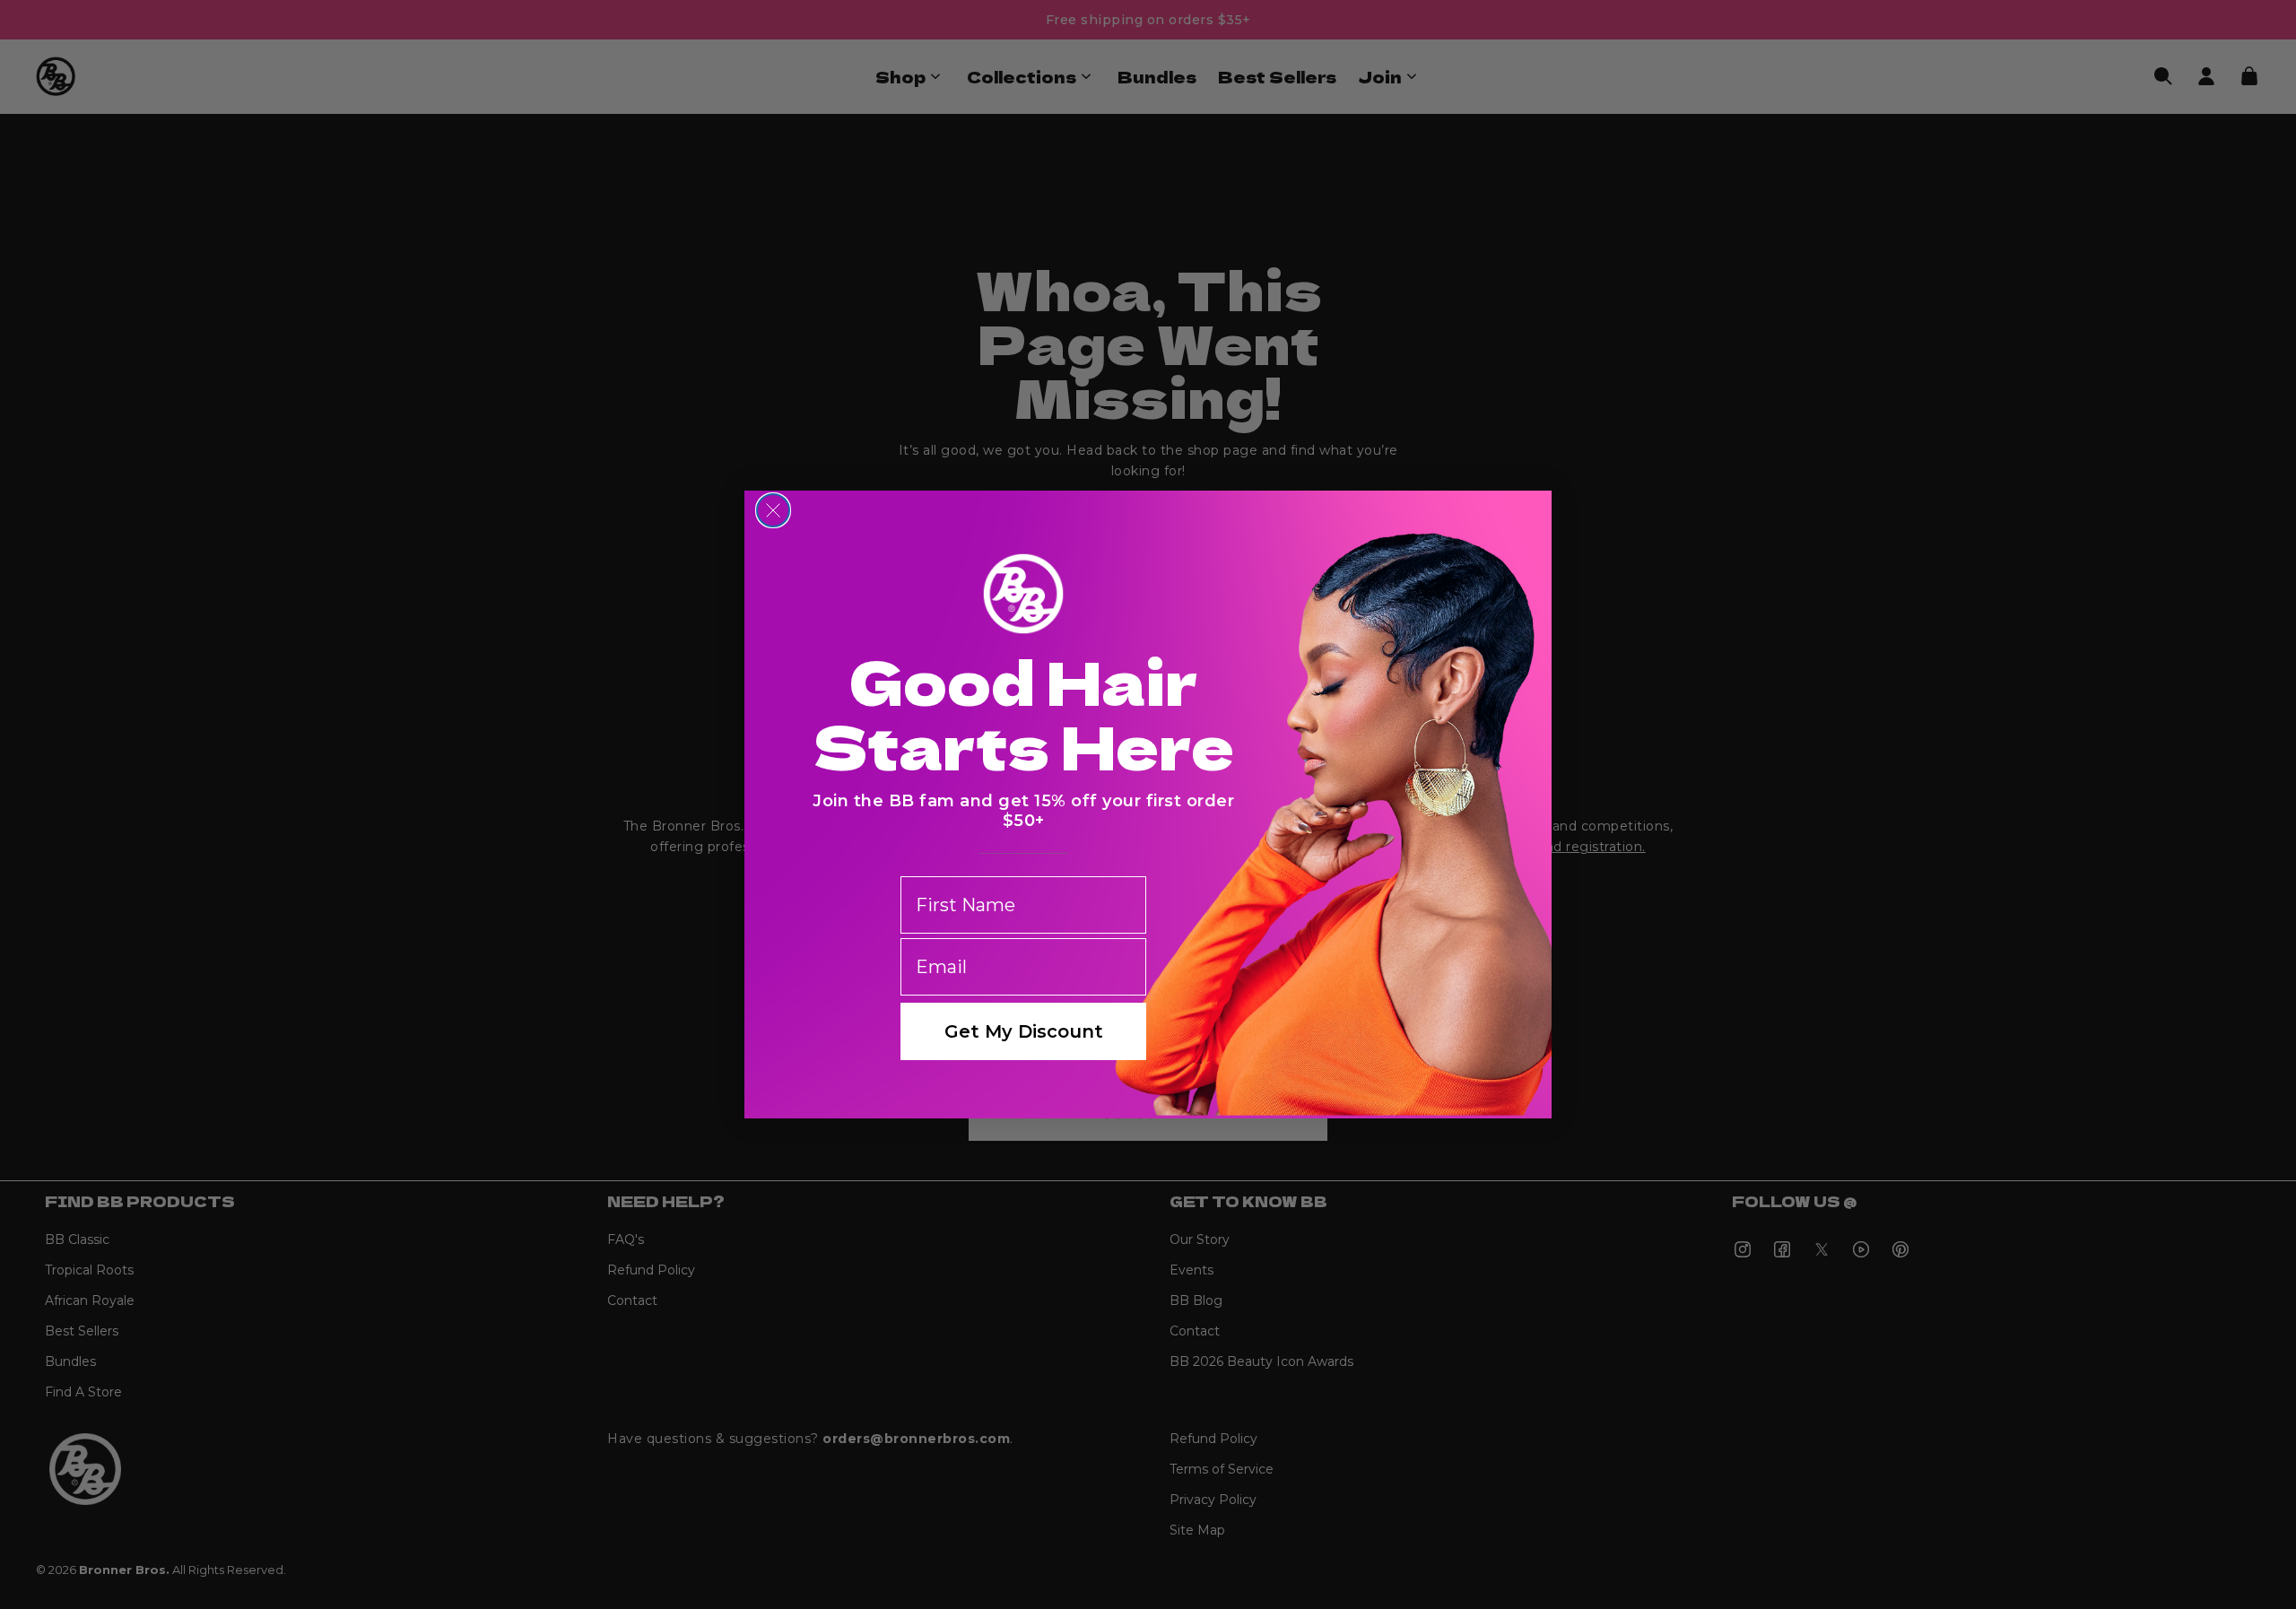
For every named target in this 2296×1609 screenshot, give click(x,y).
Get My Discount (1024, 1031)
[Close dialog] (773, 510)
